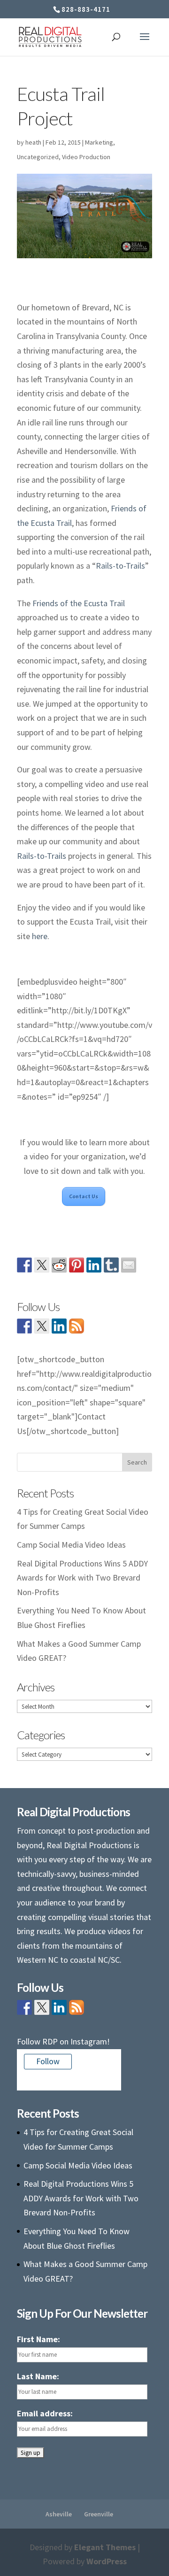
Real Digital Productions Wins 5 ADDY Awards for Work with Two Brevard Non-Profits (82, 1578)
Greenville (99, 2514)
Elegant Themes (105, 2547)
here (40, 936)
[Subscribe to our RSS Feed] (77, 1326)
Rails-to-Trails (120, 566)
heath (33, 142)
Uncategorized (38, 157)
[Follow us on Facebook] (24, 1326)
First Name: (38, 2339)
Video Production (86, 157)
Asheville (59, 2514)
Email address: (45, 2413)
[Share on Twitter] (42, 1265)
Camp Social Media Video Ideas (71, 1545)
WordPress (107, 2561)
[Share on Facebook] (24, 1265)
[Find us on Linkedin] (59, 1326)
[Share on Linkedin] (94, 1265)
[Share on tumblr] (111, 1265)
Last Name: (38, 2376)
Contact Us (84, 1196)
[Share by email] (129, 1265)
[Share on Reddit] (59, 1265)
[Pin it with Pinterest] (77, 1265)
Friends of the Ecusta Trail (79, 603)
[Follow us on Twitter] (42, 1326)
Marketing (99, 142)
